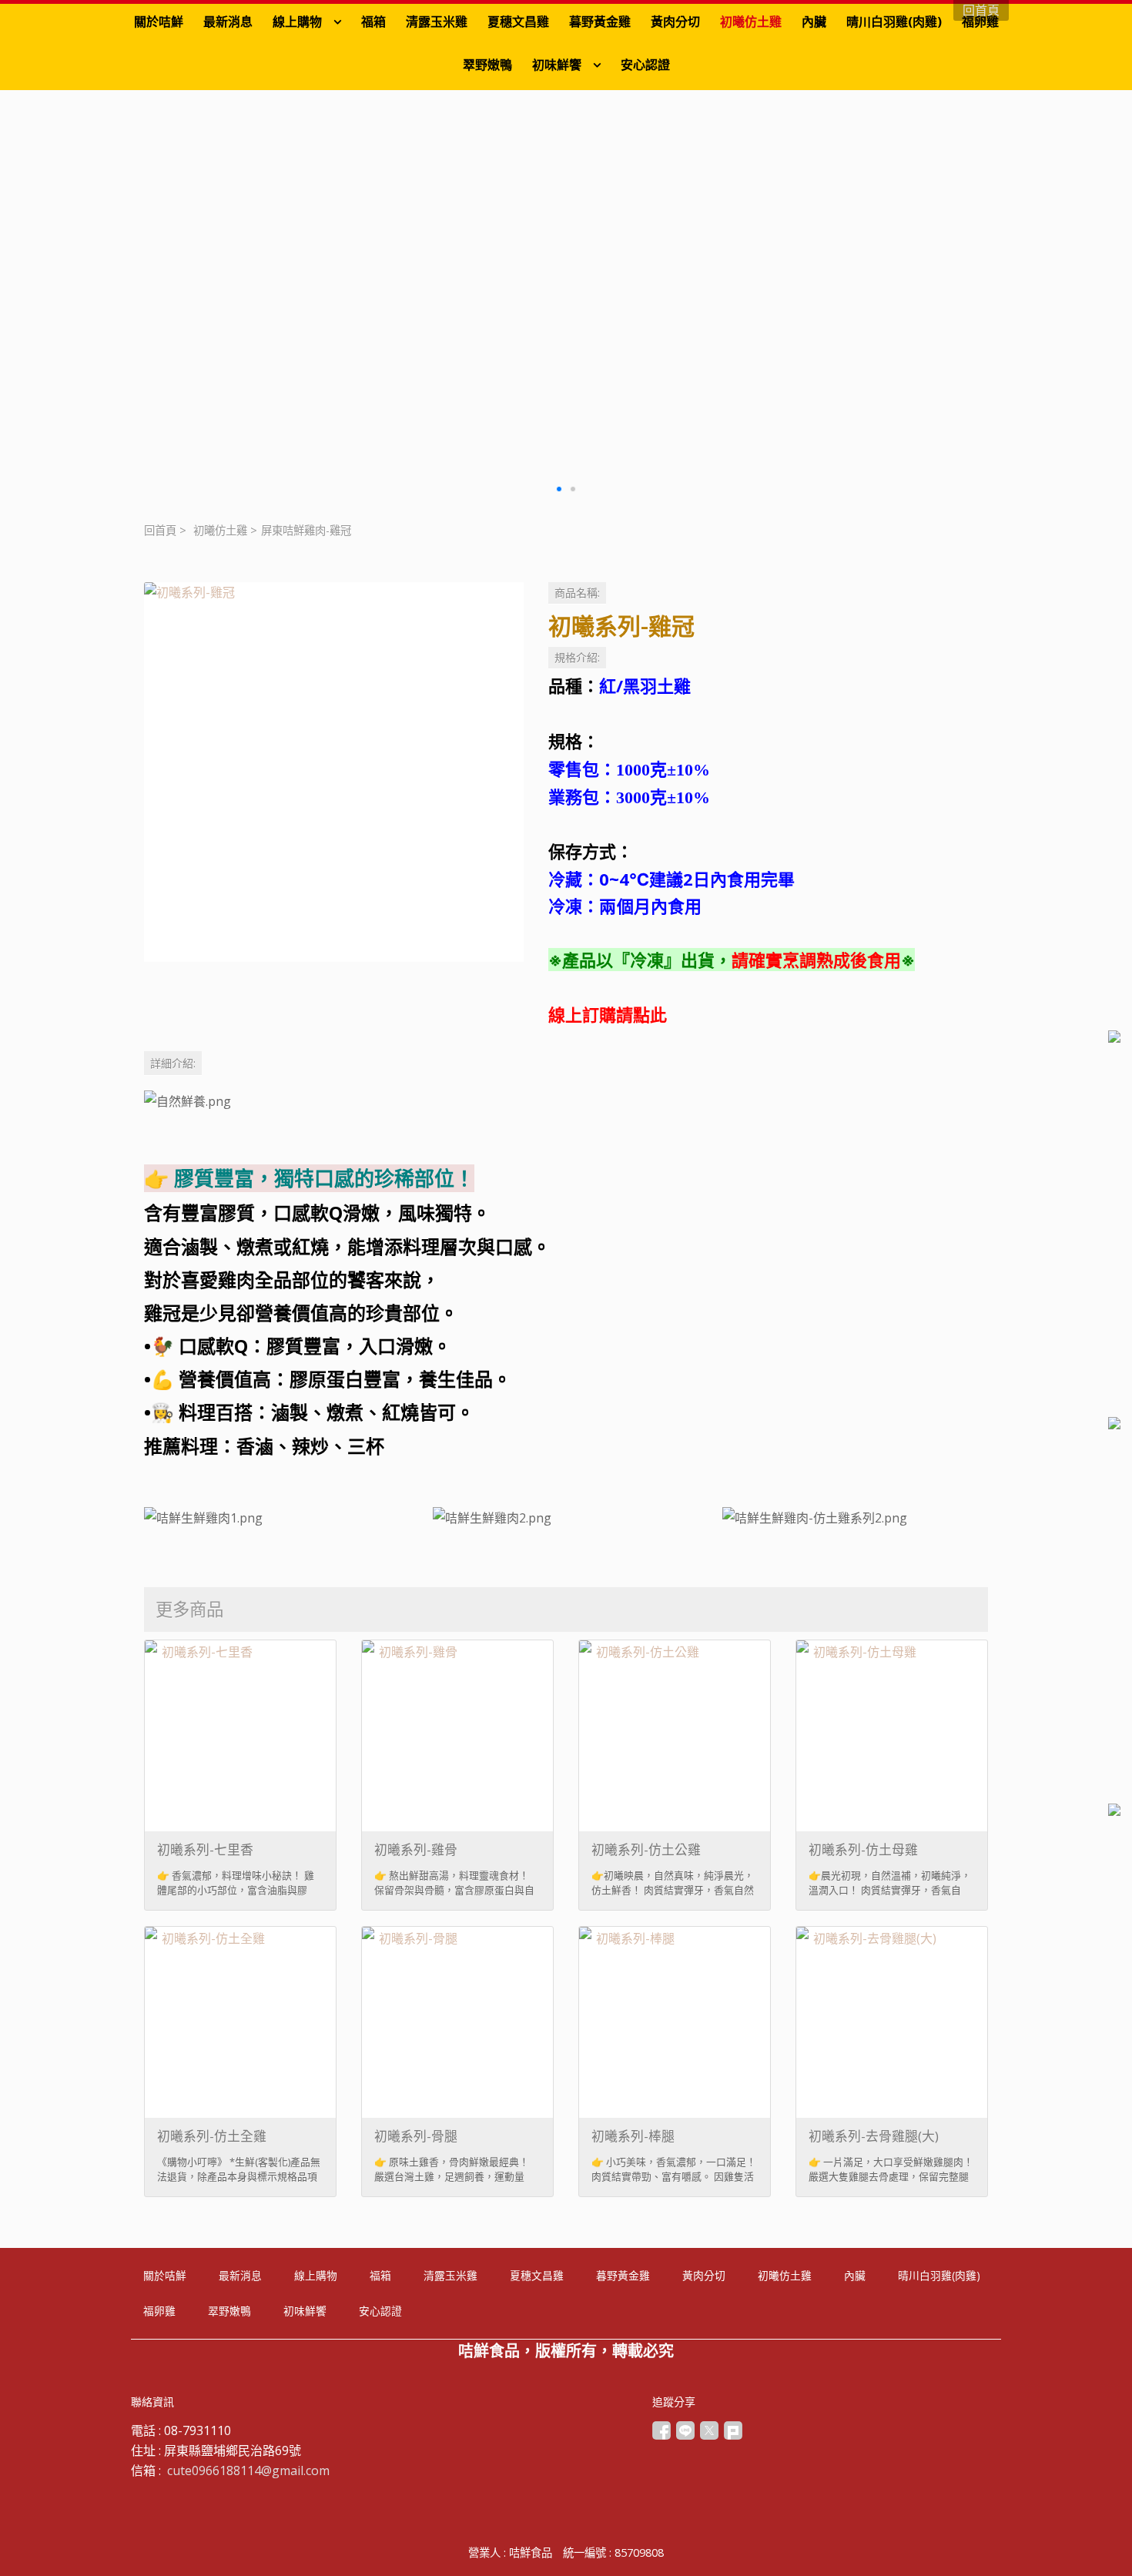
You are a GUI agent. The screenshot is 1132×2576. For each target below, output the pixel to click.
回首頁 (160, 530)
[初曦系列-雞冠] (334, 772)
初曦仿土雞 (220, 530)
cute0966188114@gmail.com (248, 2470)
